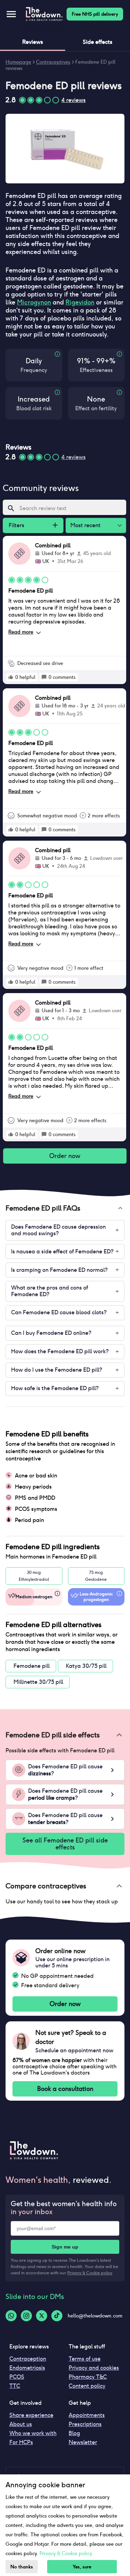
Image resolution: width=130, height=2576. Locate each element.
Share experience (31, 2415)
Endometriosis (27, 2368)
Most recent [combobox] (85, 525)
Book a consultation (65, 2089)
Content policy (87, 2386)
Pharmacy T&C (88, 2377)
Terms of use (85, 2359)
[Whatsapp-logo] (11, 2316)
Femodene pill (32, 1666)
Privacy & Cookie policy (90, 2273)
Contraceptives (53, 62)
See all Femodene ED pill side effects (65, 1844)
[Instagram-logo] (26, 2316)
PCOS (17, 2377)
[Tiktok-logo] (57, 2316)
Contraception (28, 2359)
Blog (74, 2433)
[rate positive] (11, 677)
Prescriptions (85, 2424)
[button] (65, 1208)
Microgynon (34, 302)
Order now (65, 1156)
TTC (15, 2386)
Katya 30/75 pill (86, 1666)
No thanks (22, 2567)
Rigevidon (80, 302)
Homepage (18, 62)
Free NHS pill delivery (95, 14)
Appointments (87, 2415)
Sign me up (65, 2247)
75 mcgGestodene (96, 1576)
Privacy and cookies (94, 2368)
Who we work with (33, 2433)
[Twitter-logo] (42, 2316)
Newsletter (83, 2442)
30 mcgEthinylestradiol (34, 1576)
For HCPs (21, 2442)
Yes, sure (82, 2567)
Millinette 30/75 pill (38, 1682)
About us (21, 2424)
